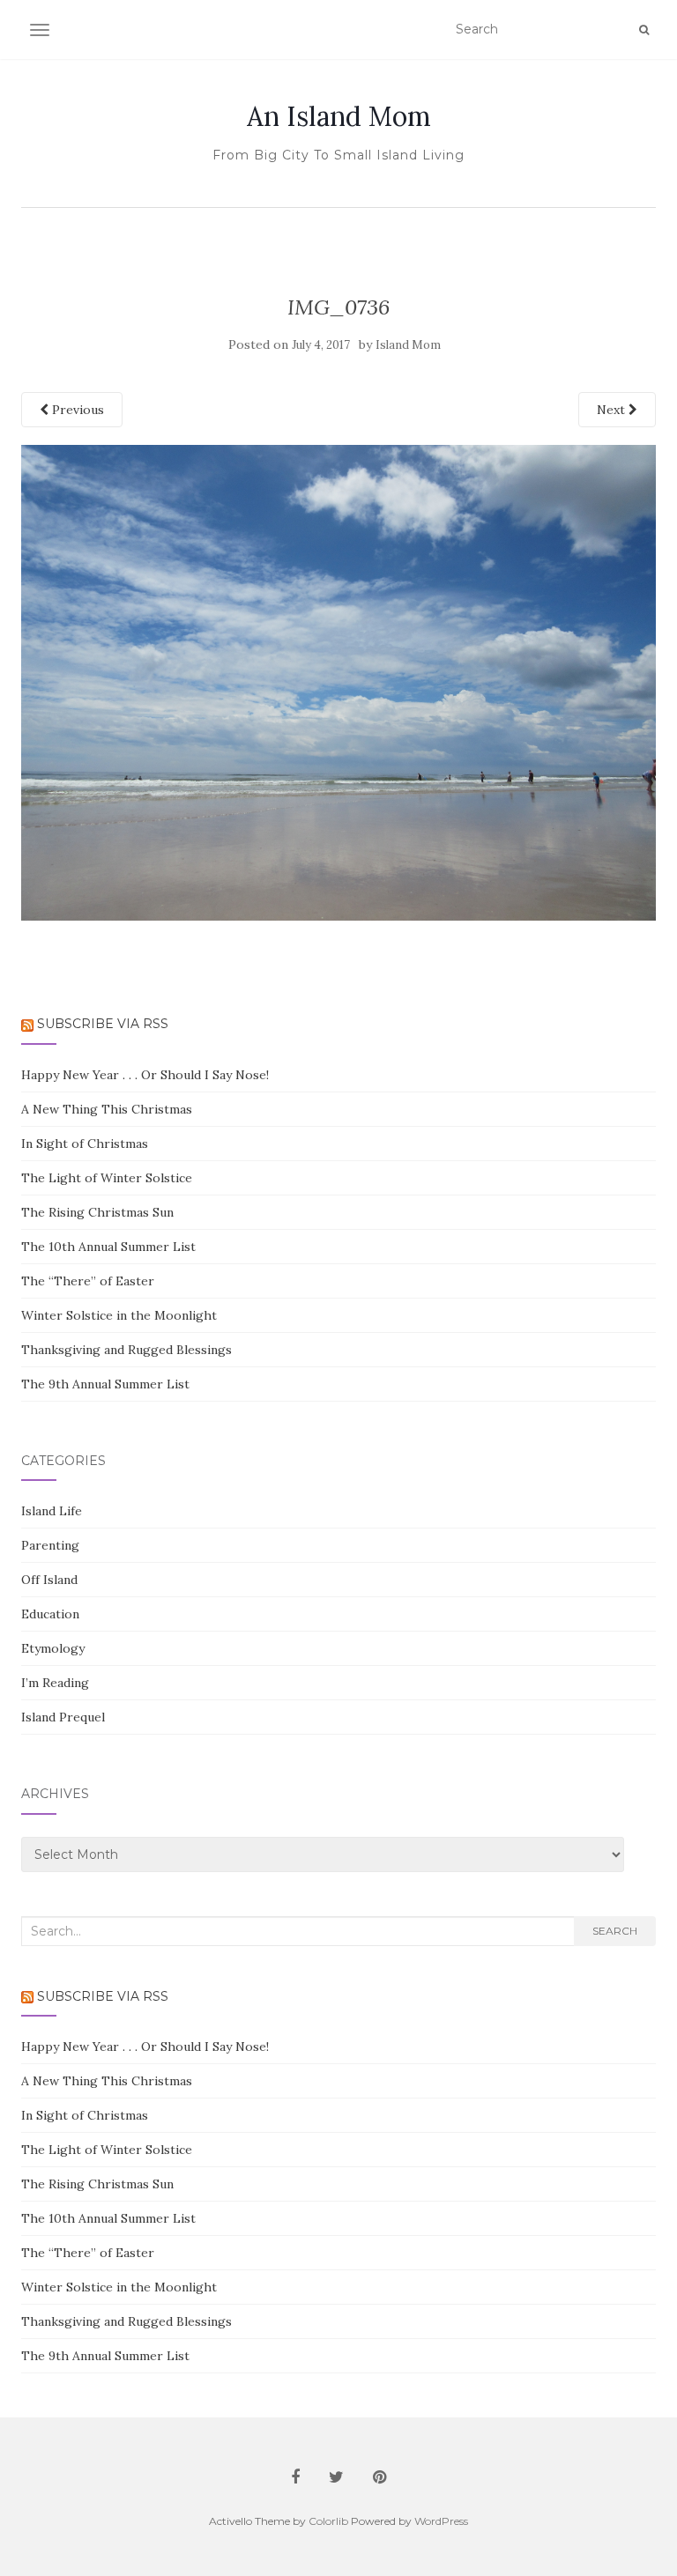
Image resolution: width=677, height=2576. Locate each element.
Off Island (49, 1580)
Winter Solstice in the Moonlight (119, 1315)
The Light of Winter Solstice (107, 1178)
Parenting (50, 1545)
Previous (76, 410)
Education (50, 1614)
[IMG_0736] (338, 682)
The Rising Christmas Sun (97, 1212)
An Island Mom (339, 116)
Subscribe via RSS (103, 1024)
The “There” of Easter (88, 1281)
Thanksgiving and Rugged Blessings (126, 1350)
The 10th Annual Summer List (108, 1247)
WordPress (441, 2521)
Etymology (53, 1648)
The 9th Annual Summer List (105, 1384)
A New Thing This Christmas (107, 1109)
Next (613, 410)
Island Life (52, 1511)
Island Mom (408, 345)
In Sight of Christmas (85, 1144)
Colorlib (328, 2521)
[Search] (644, 30)
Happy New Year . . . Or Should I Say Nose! (145, 1075)
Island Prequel (63, 1717)
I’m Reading (55, 1683)
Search (615, 1931)
